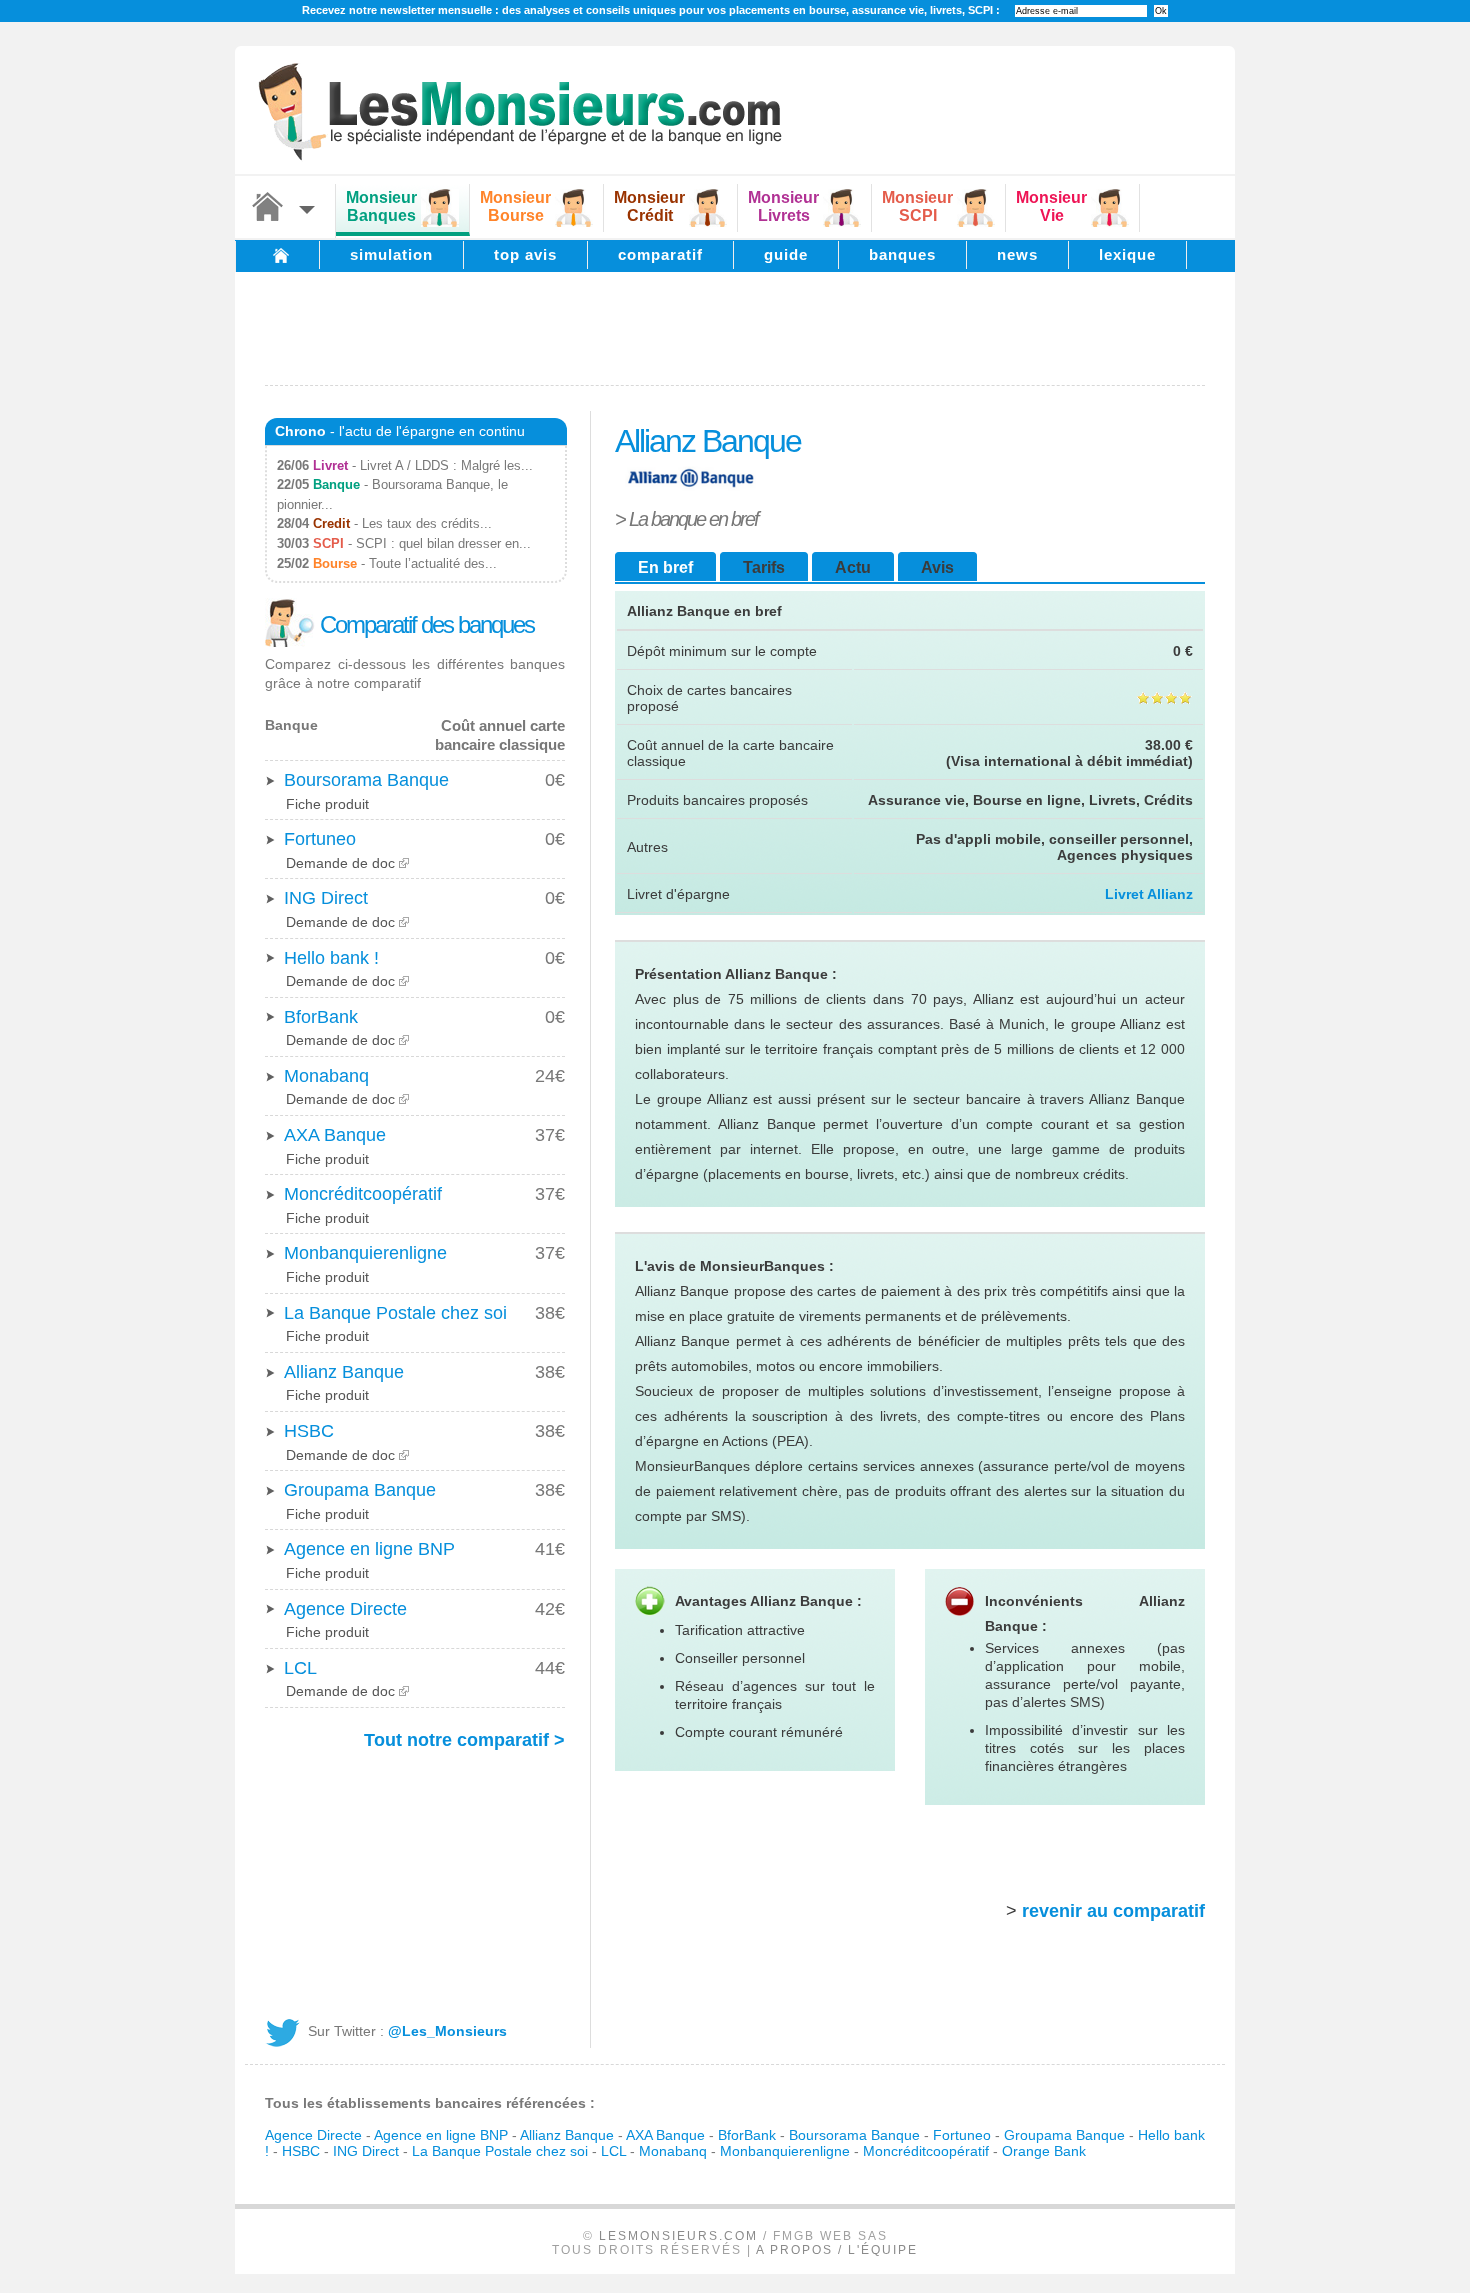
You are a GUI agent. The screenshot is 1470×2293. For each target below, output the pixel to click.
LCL (300, 1668)
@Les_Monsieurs (447, 2031)
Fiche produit (327, 804)
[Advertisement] (735, 327)
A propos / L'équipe (837, 2250)
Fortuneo (320, 839)
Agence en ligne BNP (369, 1549)
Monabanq (326, 1076)
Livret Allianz (1149, 894)
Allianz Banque (344, 1372)
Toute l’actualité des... (433, 563)
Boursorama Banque (366, 780)
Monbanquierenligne (365, 1253)
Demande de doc (340, 863)
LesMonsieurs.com (678, 2236)
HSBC (309, 1431)
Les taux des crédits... (427, 523)
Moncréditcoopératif (363, 1194)
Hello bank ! (331, 958)
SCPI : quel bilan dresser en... (443, 543)
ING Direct (326, 898)
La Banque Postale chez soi (395, 1313)
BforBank (321, 1017)
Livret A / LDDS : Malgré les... (446, 465)
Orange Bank (1044, 2151)
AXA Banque (335, 1135)
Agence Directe (345, 1609)
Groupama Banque (360, 1490)
